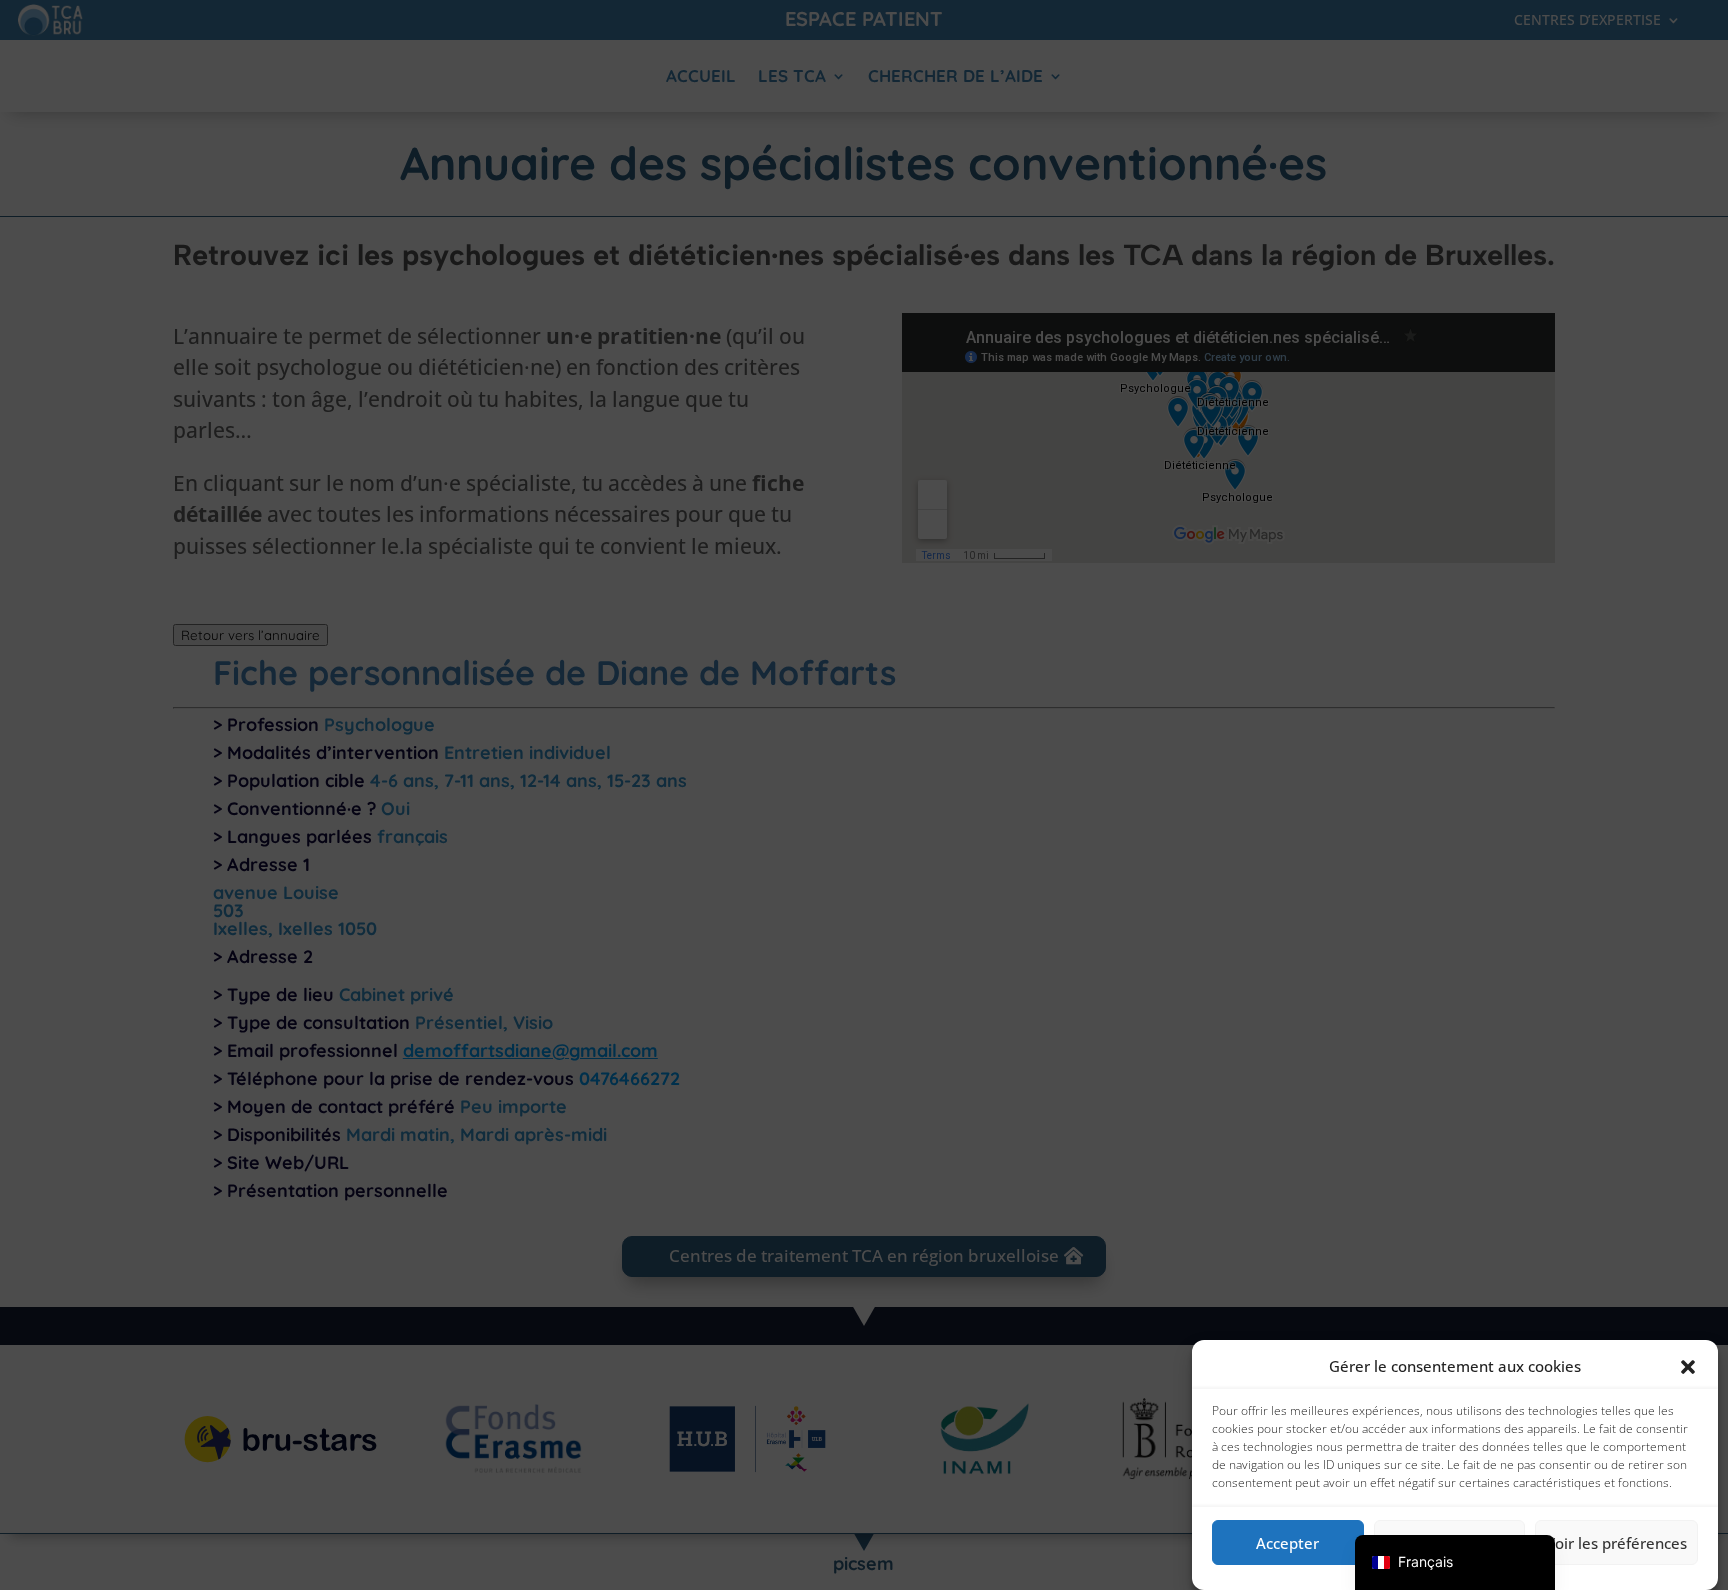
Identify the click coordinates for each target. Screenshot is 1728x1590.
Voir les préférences (1616, 1543)
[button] (1688, 1367)
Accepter (1287, 1543)
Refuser (1449, 1543)
